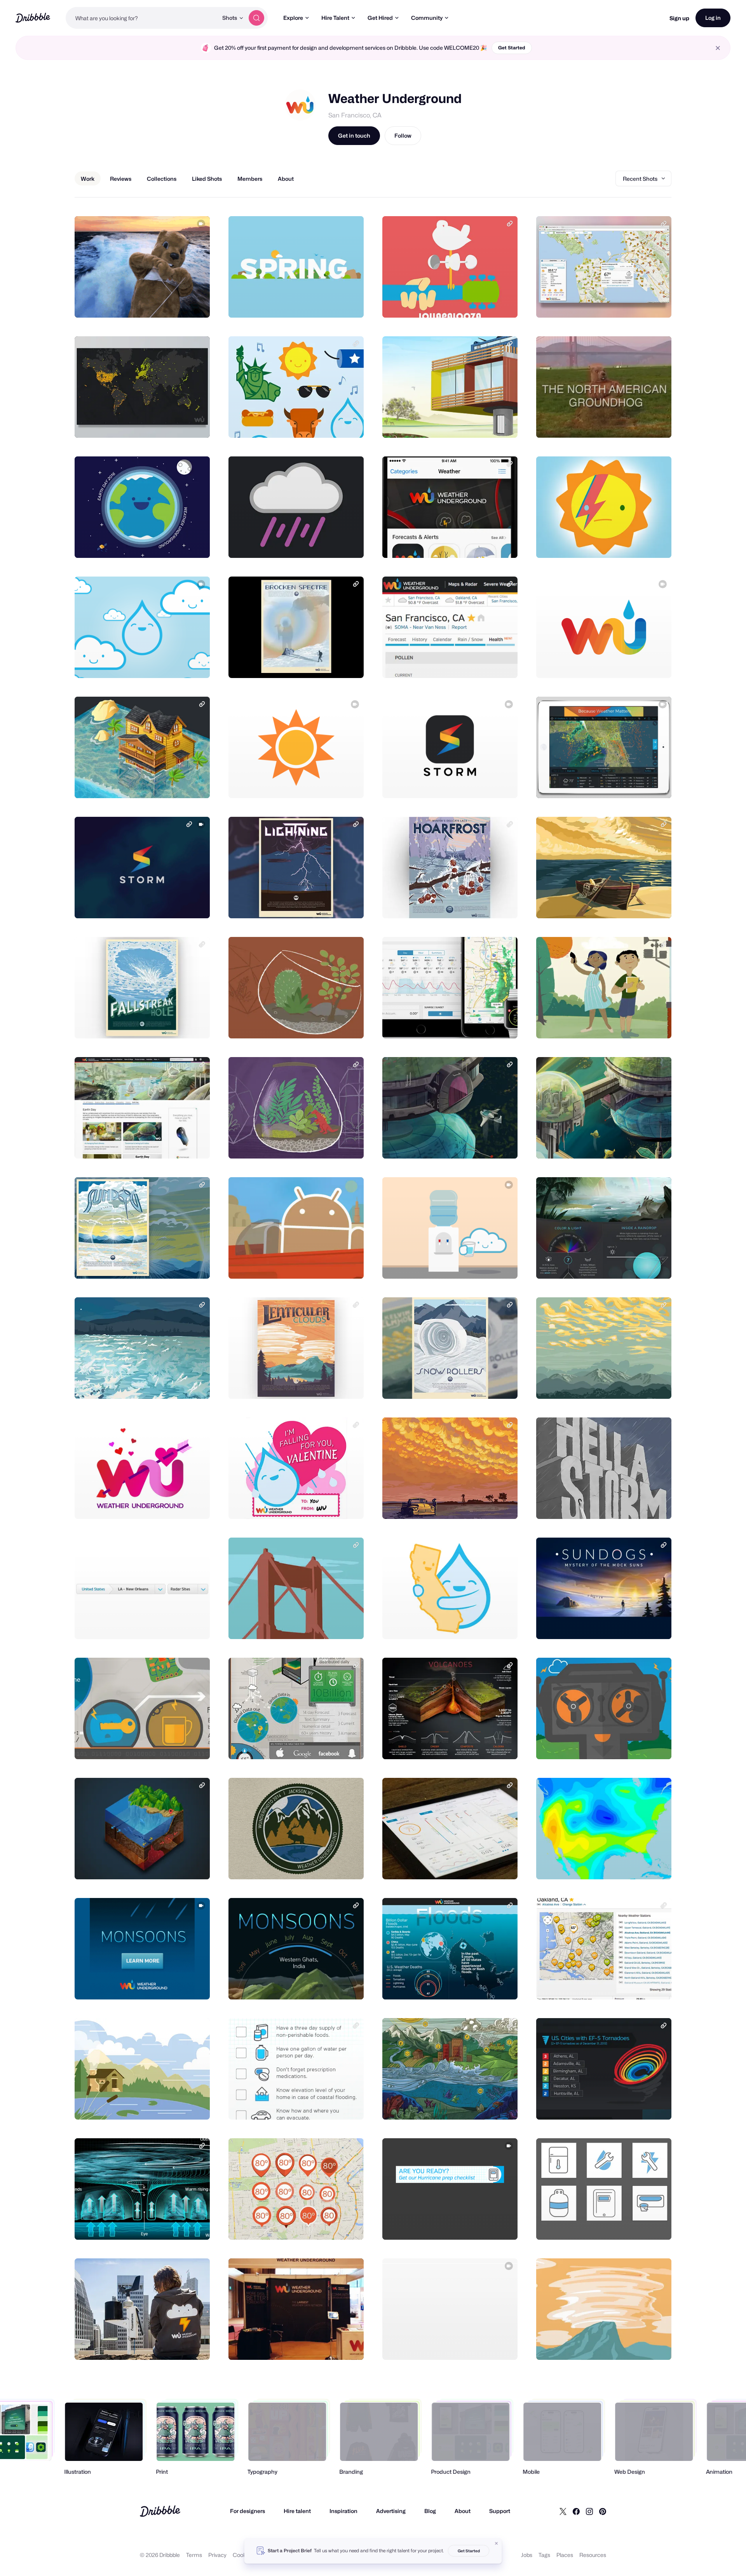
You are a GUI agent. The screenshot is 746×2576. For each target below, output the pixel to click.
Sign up (679, 18)
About (463, 2511)
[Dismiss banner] (497, 2543)
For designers (248, 2511)
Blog (430, 2511)
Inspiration (343, 2511)
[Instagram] (589, 2511)
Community (427, 18)
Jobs (527, 2555)
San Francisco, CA (355, 115)
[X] (563, 2511)
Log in (713, 18)
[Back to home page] (33, 18)
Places (565, 2555)
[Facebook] (576, 2511)
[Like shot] (195, 303)
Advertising (391, 2511)
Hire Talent (335, 18)
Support (500, 2511)
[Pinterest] (603, 2511)
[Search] (256, 18)
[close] (718, 48)
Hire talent (297, 2511)
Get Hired (380, 18)
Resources (593, 2555)
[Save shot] (180, 303)
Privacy (217, 2555)
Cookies (243, 2555)
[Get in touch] (164, 303)
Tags (544, 2555)
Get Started (512, 48)
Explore (293, 18)
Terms (194, 2555)
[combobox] (142, 18)
